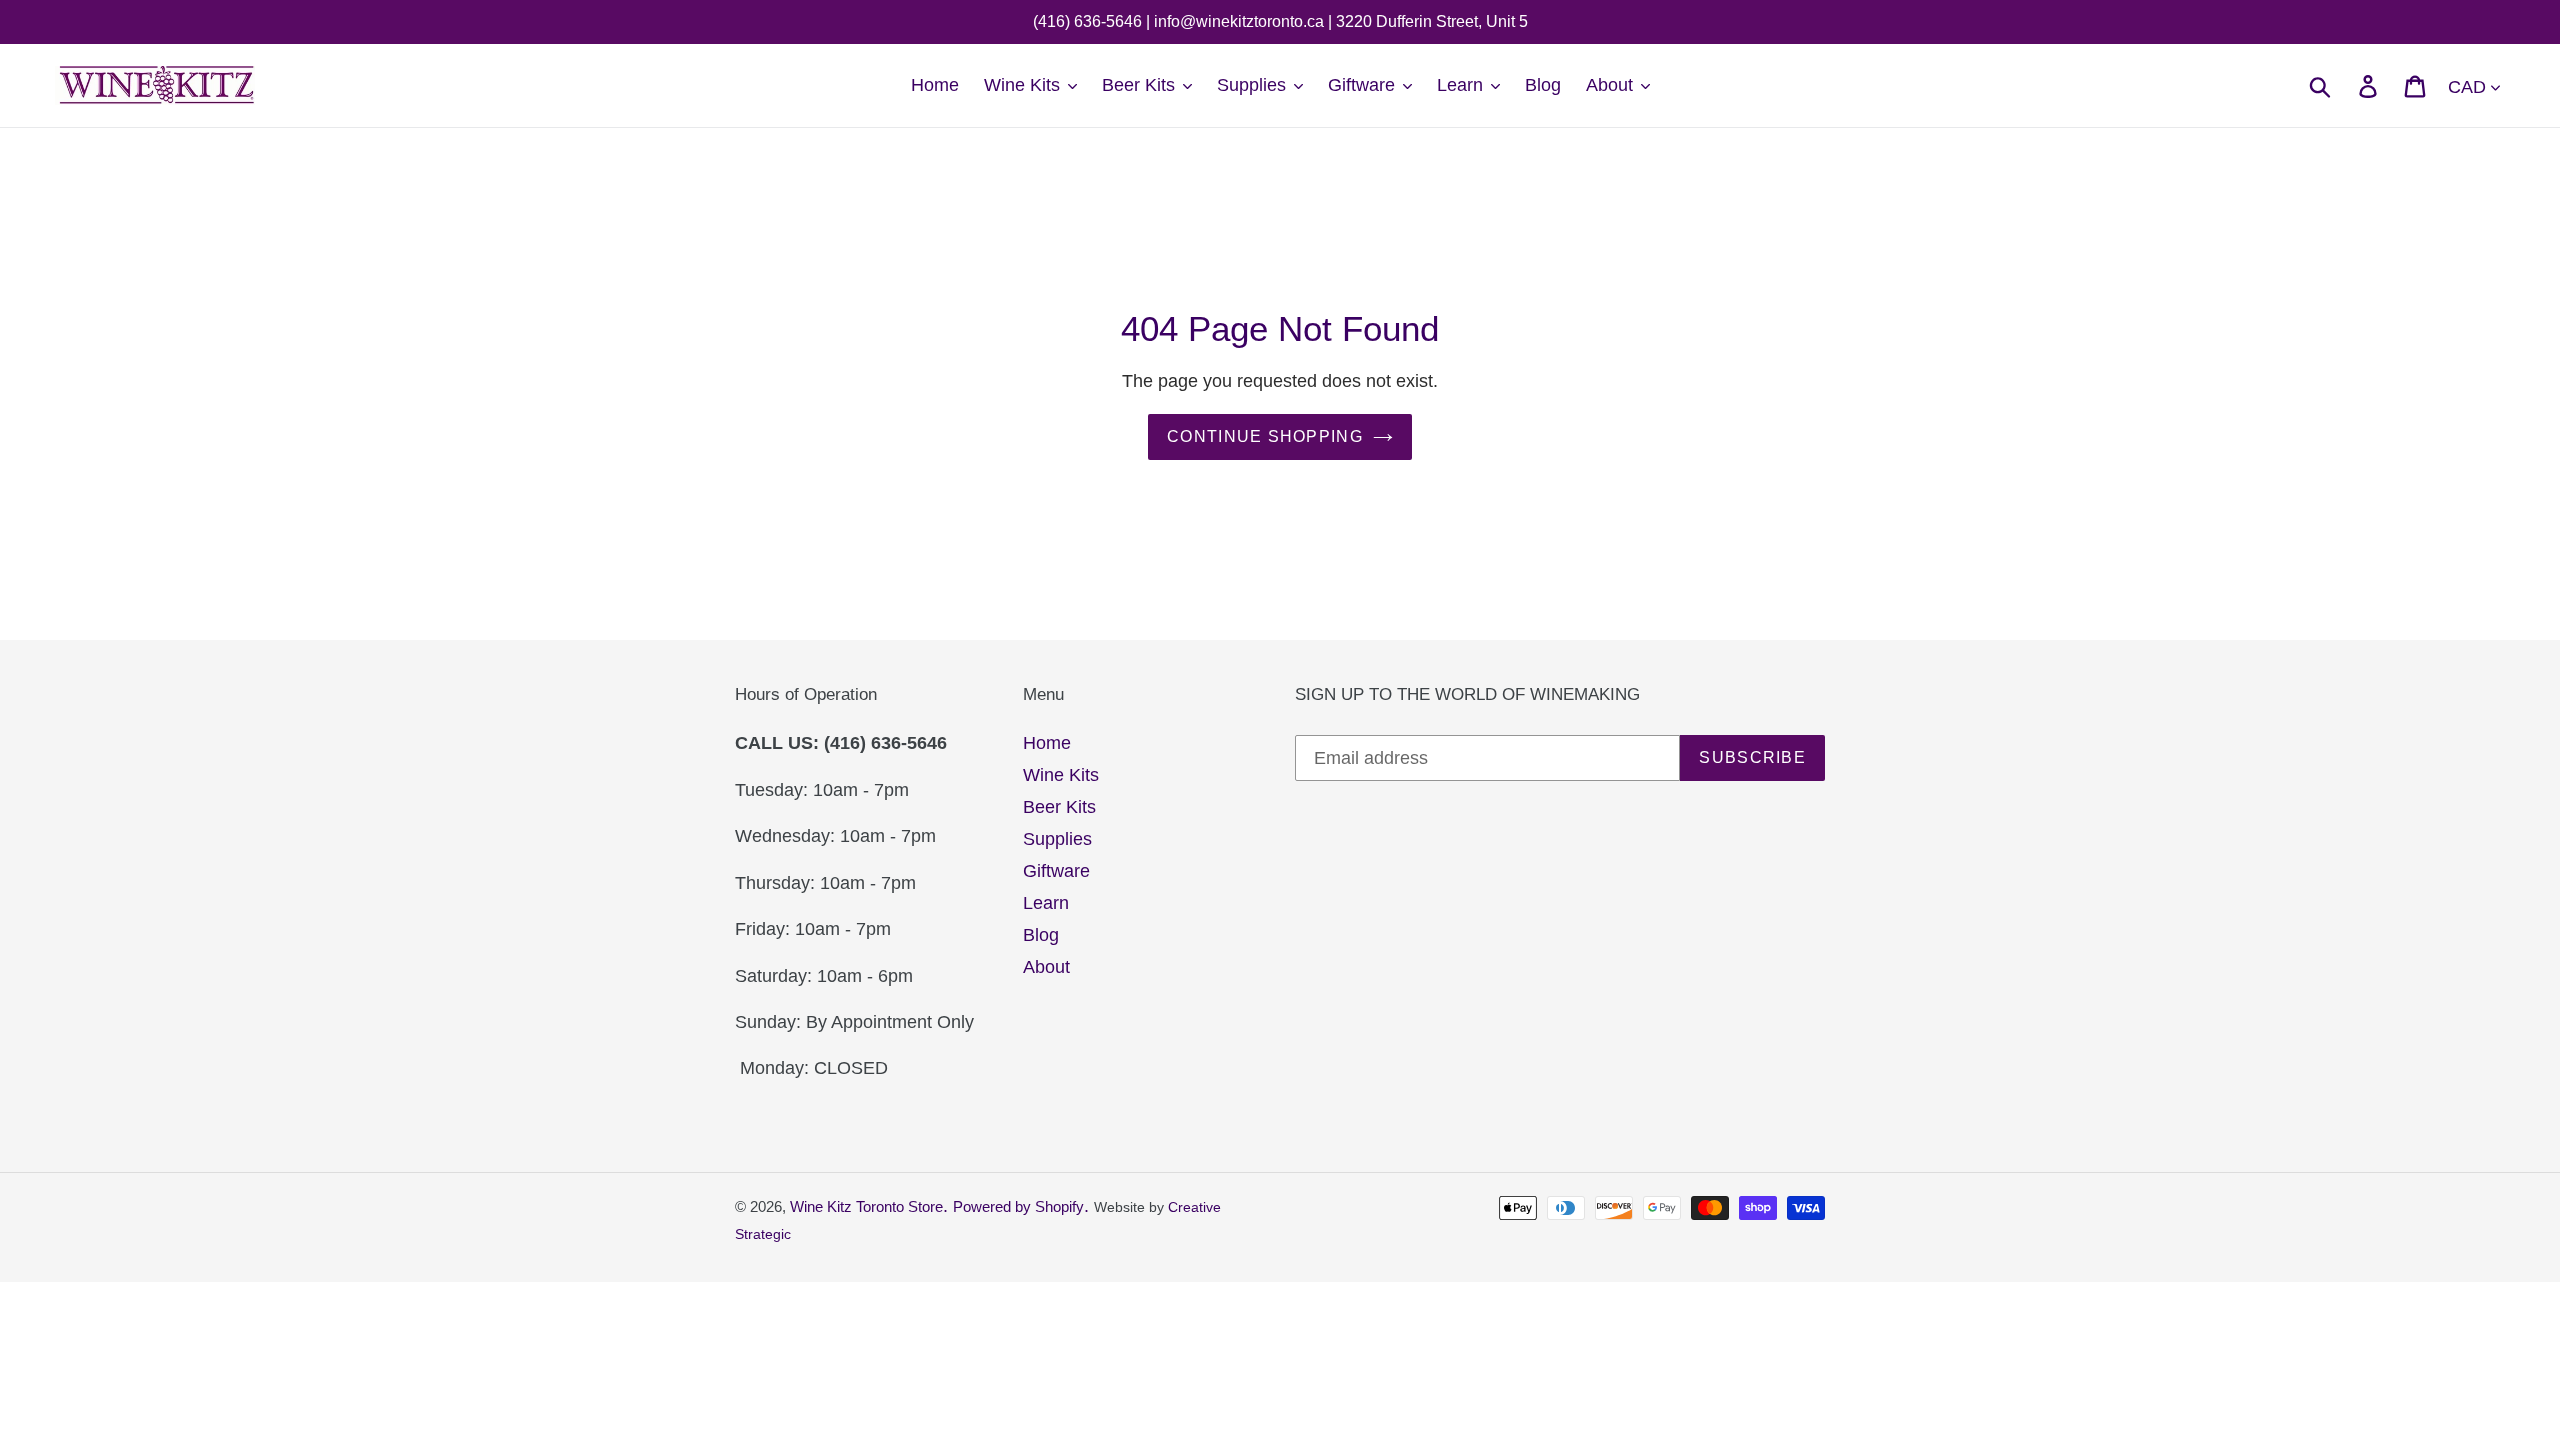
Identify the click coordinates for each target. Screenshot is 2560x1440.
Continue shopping (1265, 436)
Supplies (1057, 839)
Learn (1046, 903)
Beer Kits (1059, 807)
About (1046, 967)
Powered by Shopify (1018, 1206)
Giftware (1056, 871)
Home (1047, 743)
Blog (1041, 935)
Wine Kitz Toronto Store (866, 1206)
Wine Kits (1061, 775)
